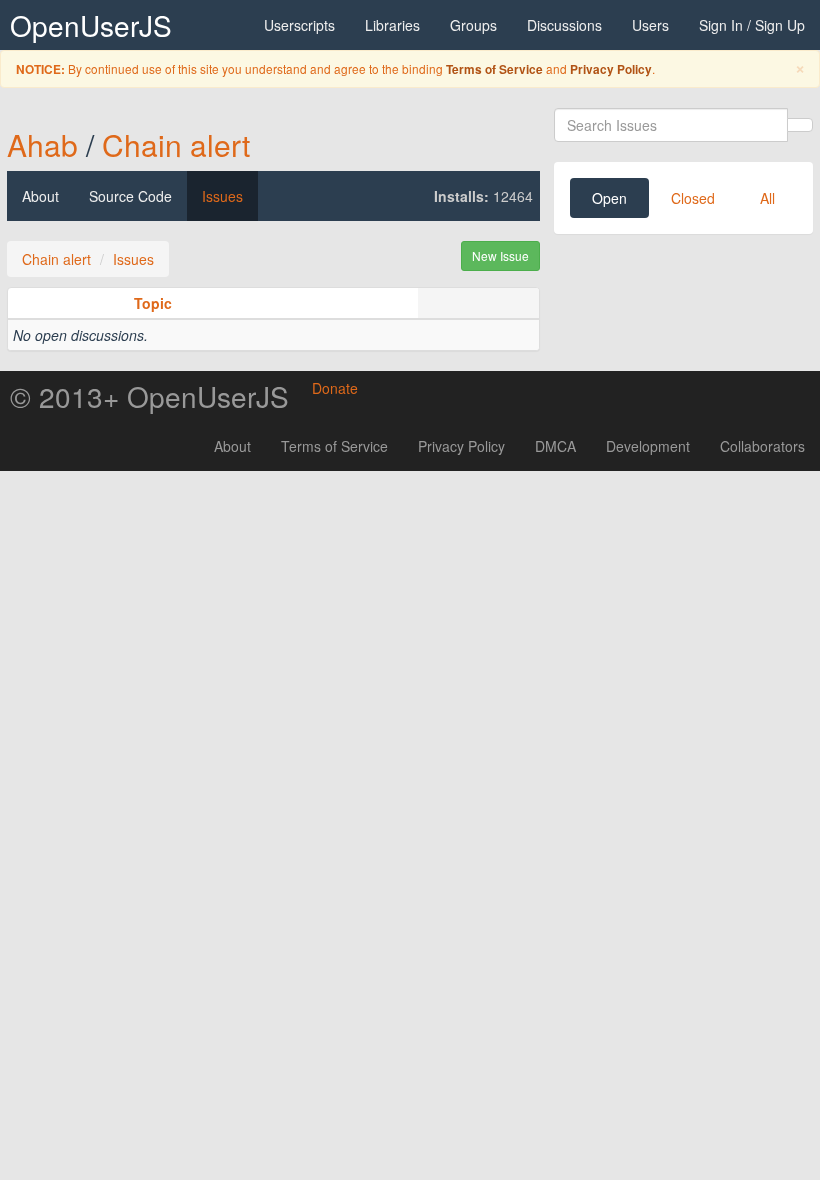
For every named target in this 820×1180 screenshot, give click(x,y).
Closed (693, 198)
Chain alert (176, 144)
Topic (153, 303)
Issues (222, 196)
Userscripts (299, 25)
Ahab (42, 144)
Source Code (130, 196)
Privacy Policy (611, 69)
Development (648, 446)
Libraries (392, 25)
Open (609, 198)
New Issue (500, 255)
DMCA (555, 446)
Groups (473, 25)
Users (650, 25)
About (40, 196)
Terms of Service (494, 69)
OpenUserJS (91, 25)
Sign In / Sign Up (752, 25)
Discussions (564, 25)
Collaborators (762, 446)
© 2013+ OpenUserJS (149, 396)
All (767, 198)
